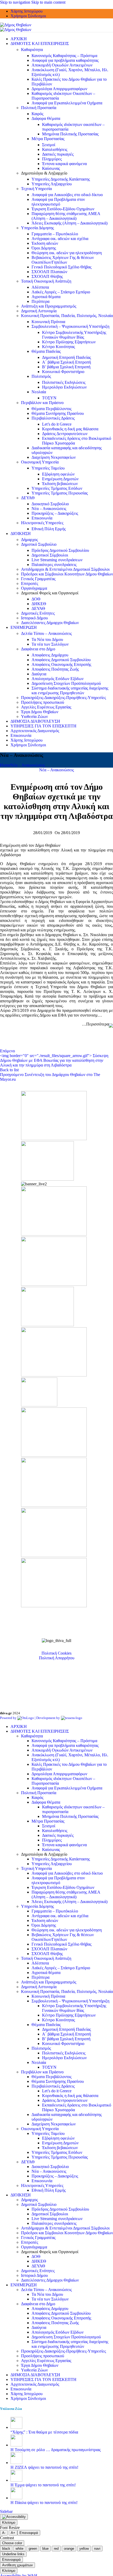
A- (4, 2533)
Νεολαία (39, 392)
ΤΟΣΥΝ (49, 398)
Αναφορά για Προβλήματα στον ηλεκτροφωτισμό (58, 202)
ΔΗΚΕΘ (39, 604)
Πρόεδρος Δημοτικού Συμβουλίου (60, 550)
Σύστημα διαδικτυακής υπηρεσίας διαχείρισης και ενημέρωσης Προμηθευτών (70, 690)
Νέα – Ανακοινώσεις (49, 509)
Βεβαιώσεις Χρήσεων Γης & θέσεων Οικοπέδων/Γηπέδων (63, 260)
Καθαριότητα (32, 50)
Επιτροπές (30, 583)
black (6, 2549)
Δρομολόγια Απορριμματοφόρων (59, 89)
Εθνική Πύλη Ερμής (49, 529)
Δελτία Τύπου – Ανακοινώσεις (46, 633)
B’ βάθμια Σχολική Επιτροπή (66, 367)
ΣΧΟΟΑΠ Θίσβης (47, 276)
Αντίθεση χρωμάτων (17, 2565)
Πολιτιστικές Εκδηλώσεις (64, 382)
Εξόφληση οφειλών (58, 474)
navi (97, 2549)
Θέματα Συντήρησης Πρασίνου (58, 413)
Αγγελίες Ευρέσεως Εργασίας (46, 707)
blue (45, 2549)
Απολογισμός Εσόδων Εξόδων (58, 679)
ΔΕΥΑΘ (28, 498)
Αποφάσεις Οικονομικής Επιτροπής (61, 664)
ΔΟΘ (36, 599)
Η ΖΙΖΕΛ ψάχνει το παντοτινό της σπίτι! (44, 2467)
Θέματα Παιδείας (46, 351)
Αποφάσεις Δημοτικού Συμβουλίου (61, 660)
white (19, 2549)
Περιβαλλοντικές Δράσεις (53, 418)
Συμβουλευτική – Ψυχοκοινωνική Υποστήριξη (70, 326)
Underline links (13, 2554)
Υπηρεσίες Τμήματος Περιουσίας (60, 493)
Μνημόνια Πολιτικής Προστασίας (70, 134)
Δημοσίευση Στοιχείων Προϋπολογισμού (66, 683)
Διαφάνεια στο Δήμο (38, 649)
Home (5, 765)
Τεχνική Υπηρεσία (36, 189)
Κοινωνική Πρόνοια (48, 322)
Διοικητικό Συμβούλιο (50, 504)
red (56, 2549)
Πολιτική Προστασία (39, 108)
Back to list (9, 1070)
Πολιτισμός (41, 376)
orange (69, 2549)
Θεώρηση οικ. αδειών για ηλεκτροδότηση (67, 253)
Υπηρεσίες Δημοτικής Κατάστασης (61, 179)
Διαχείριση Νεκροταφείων (54, 457)
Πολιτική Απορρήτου (57, 1658)
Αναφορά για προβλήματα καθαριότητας (65, 60)
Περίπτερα (40, 301)
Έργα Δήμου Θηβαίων (40, 712)
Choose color (12, 2543)
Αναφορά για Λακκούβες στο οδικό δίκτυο (67, 195)
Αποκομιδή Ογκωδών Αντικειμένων (62, 65)
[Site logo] (16, 25)
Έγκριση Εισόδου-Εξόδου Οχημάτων (63, 209)
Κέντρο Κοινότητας (58, 347)
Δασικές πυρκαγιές (58, 154)
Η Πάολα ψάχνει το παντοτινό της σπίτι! (44, 2503)
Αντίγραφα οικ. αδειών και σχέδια (60, 239)
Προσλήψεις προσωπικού (43, 702)
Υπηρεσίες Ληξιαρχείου (52, 184)
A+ (13, 2533)
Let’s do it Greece (57, 424)
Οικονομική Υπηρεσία (40, 462)
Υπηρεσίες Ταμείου (48, 468)
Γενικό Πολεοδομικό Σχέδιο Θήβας (61, 267)
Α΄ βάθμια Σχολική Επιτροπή (66, 362)
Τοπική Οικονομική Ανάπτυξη (46, 281)
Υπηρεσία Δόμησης (37, 228)
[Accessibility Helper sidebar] (14, 2517)
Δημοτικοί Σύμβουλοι (50, 555)
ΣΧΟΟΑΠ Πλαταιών (49, 272)
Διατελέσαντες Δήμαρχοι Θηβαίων (50, 623)
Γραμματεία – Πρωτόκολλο (55, 234)
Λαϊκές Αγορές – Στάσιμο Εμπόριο (61, 292)
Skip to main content (48, 2)
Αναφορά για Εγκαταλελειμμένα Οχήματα (67, 103)
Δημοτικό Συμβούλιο (39, 544)
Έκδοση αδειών (45, 243)
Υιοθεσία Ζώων (34, 716)
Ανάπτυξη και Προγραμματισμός (49, 306)
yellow (84, 2549)
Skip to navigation (16, 2)
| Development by (47, 1718)
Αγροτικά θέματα (46, 297)
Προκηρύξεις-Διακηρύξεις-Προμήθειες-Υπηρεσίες (63, 698)
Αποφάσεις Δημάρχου (50, 655)
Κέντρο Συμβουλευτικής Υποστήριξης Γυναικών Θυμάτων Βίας (74, 335)
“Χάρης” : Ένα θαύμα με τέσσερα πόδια (44, 2432)
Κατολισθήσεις (55, 149)
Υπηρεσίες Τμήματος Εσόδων (57, 488)
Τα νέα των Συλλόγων (50, 644)
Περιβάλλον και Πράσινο (42, 403)
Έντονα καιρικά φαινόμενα (64, 164)
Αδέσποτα (40, 287)
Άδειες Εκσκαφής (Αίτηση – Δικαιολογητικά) (70, 223)
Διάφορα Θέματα (46, 118)
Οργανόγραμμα (34, 588)
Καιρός (37, 114)
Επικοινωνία (42, 518)
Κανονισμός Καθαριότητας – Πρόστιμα (64, 56)
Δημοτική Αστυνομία (39, 311)
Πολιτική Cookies (56, 1653)
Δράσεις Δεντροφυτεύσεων (65, 434)
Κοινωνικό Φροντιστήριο (63, 372)
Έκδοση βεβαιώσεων (60, 484)
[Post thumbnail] (16, 2427)
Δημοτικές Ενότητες (38, 613)
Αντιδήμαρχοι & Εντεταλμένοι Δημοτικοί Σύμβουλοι (65, 569)
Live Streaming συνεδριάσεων (57, 560)
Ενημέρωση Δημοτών (60, 479)
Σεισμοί (49, 145)
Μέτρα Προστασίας (48, 139)
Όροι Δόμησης (44, 248)
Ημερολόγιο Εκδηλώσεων (64, 387)
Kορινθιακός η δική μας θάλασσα (70, 429)
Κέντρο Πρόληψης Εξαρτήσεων (69, 342)
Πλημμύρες (52, 159)
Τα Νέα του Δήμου (47, 639)
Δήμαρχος (29, 540)
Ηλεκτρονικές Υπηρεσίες (42, 523)
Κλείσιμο (9, 2523)
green (33, 2549)
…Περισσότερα (95, 1024)
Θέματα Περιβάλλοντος (52, 409)
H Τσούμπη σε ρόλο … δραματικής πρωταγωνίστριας (56, 2450)
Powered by (9, 1718)
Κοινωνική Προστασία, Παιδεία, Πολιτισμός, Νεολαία (67, 316)
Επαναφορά (29, 2533)
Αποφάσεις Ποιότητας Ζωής (55, 669)
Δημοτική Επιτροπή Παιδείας (66, 357)
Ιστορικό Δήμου (34, 618)
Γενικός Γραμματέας (38, 579)
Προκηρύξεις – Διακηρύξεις (55, 513)
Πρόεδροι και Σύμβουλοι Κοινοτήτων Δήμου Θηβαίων (67, 574)
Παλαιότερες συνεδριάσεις (54, 565)
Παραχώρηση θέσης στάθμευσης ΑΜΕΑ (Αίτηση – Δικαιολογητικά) (66, 216)
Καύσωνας (51, 168)
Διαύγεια (39, 674)
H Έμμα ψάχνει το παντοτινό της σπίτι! (43, 2485)
